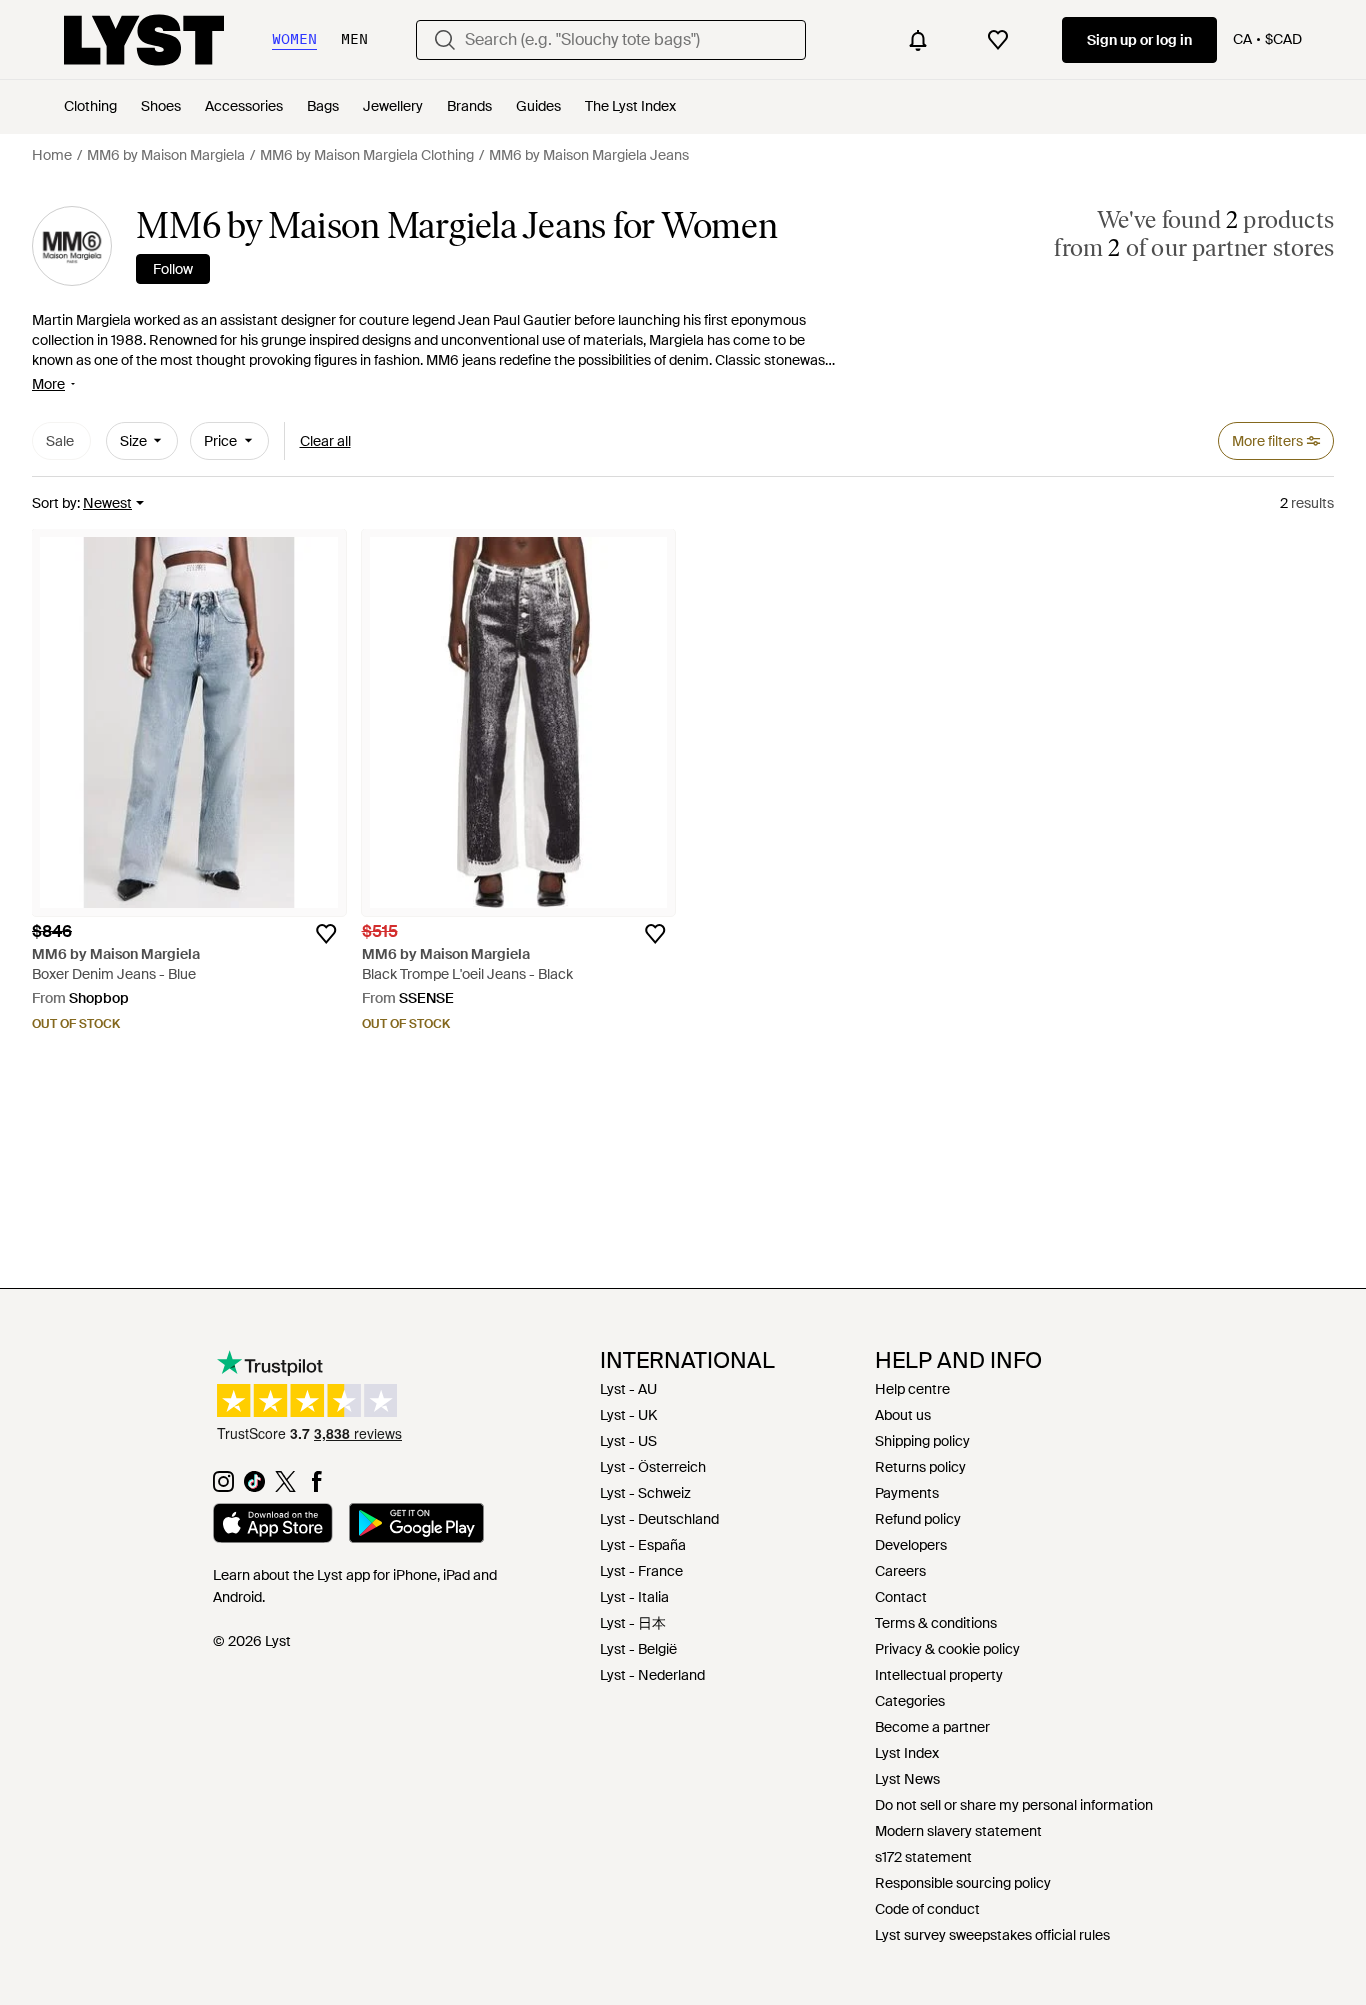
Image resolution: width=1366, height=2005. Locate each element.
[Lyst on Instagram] (223, 1487)
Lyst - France (641, 1571)
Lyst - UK (628, 1415)
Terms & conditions (936, 1623)
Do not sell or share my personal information (1014, 1805)
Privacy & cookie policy (947, 1649)
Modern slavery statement (958, 1831)
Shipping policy (922, 1441)
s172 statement (923, 1857)
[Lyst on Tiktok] (254, 1487)
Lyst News (907, 1779)
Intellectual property (939, 1675)
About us (903, 1415)
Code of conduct (927, 1909)
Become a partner (932, 1727)
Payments (907, 1493)
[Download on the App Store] (273, 1526)
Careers (900, 1571)
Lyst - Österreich (653, 1467)
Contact (901, 1597)
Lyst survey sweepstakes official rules (992, 1935)
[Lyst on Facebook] (316, 1487)
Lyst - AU (628, 1389)
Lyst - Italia (634, 1597)
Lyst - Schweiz (645, 1493)
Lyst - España (643, 1545)
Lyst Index (907, 1753)
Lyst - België (638, 1649)
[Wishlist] (998, 40)
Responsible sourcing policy (963, 1883)
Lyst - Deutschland (659, 1519)
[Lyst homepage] (144, 40)
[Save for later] (326, 934)
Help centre (912, 1389)
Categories (910, 1701)
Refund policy (918, 1519)
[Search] (445, 40)
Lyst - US (628, 1441)
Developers (911, 1545)
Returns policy (920, 1467)
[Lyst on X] (285, 1487)
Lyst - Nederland (652, 1675)
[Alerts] (918, 40)
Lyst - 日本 (633, 1623)
